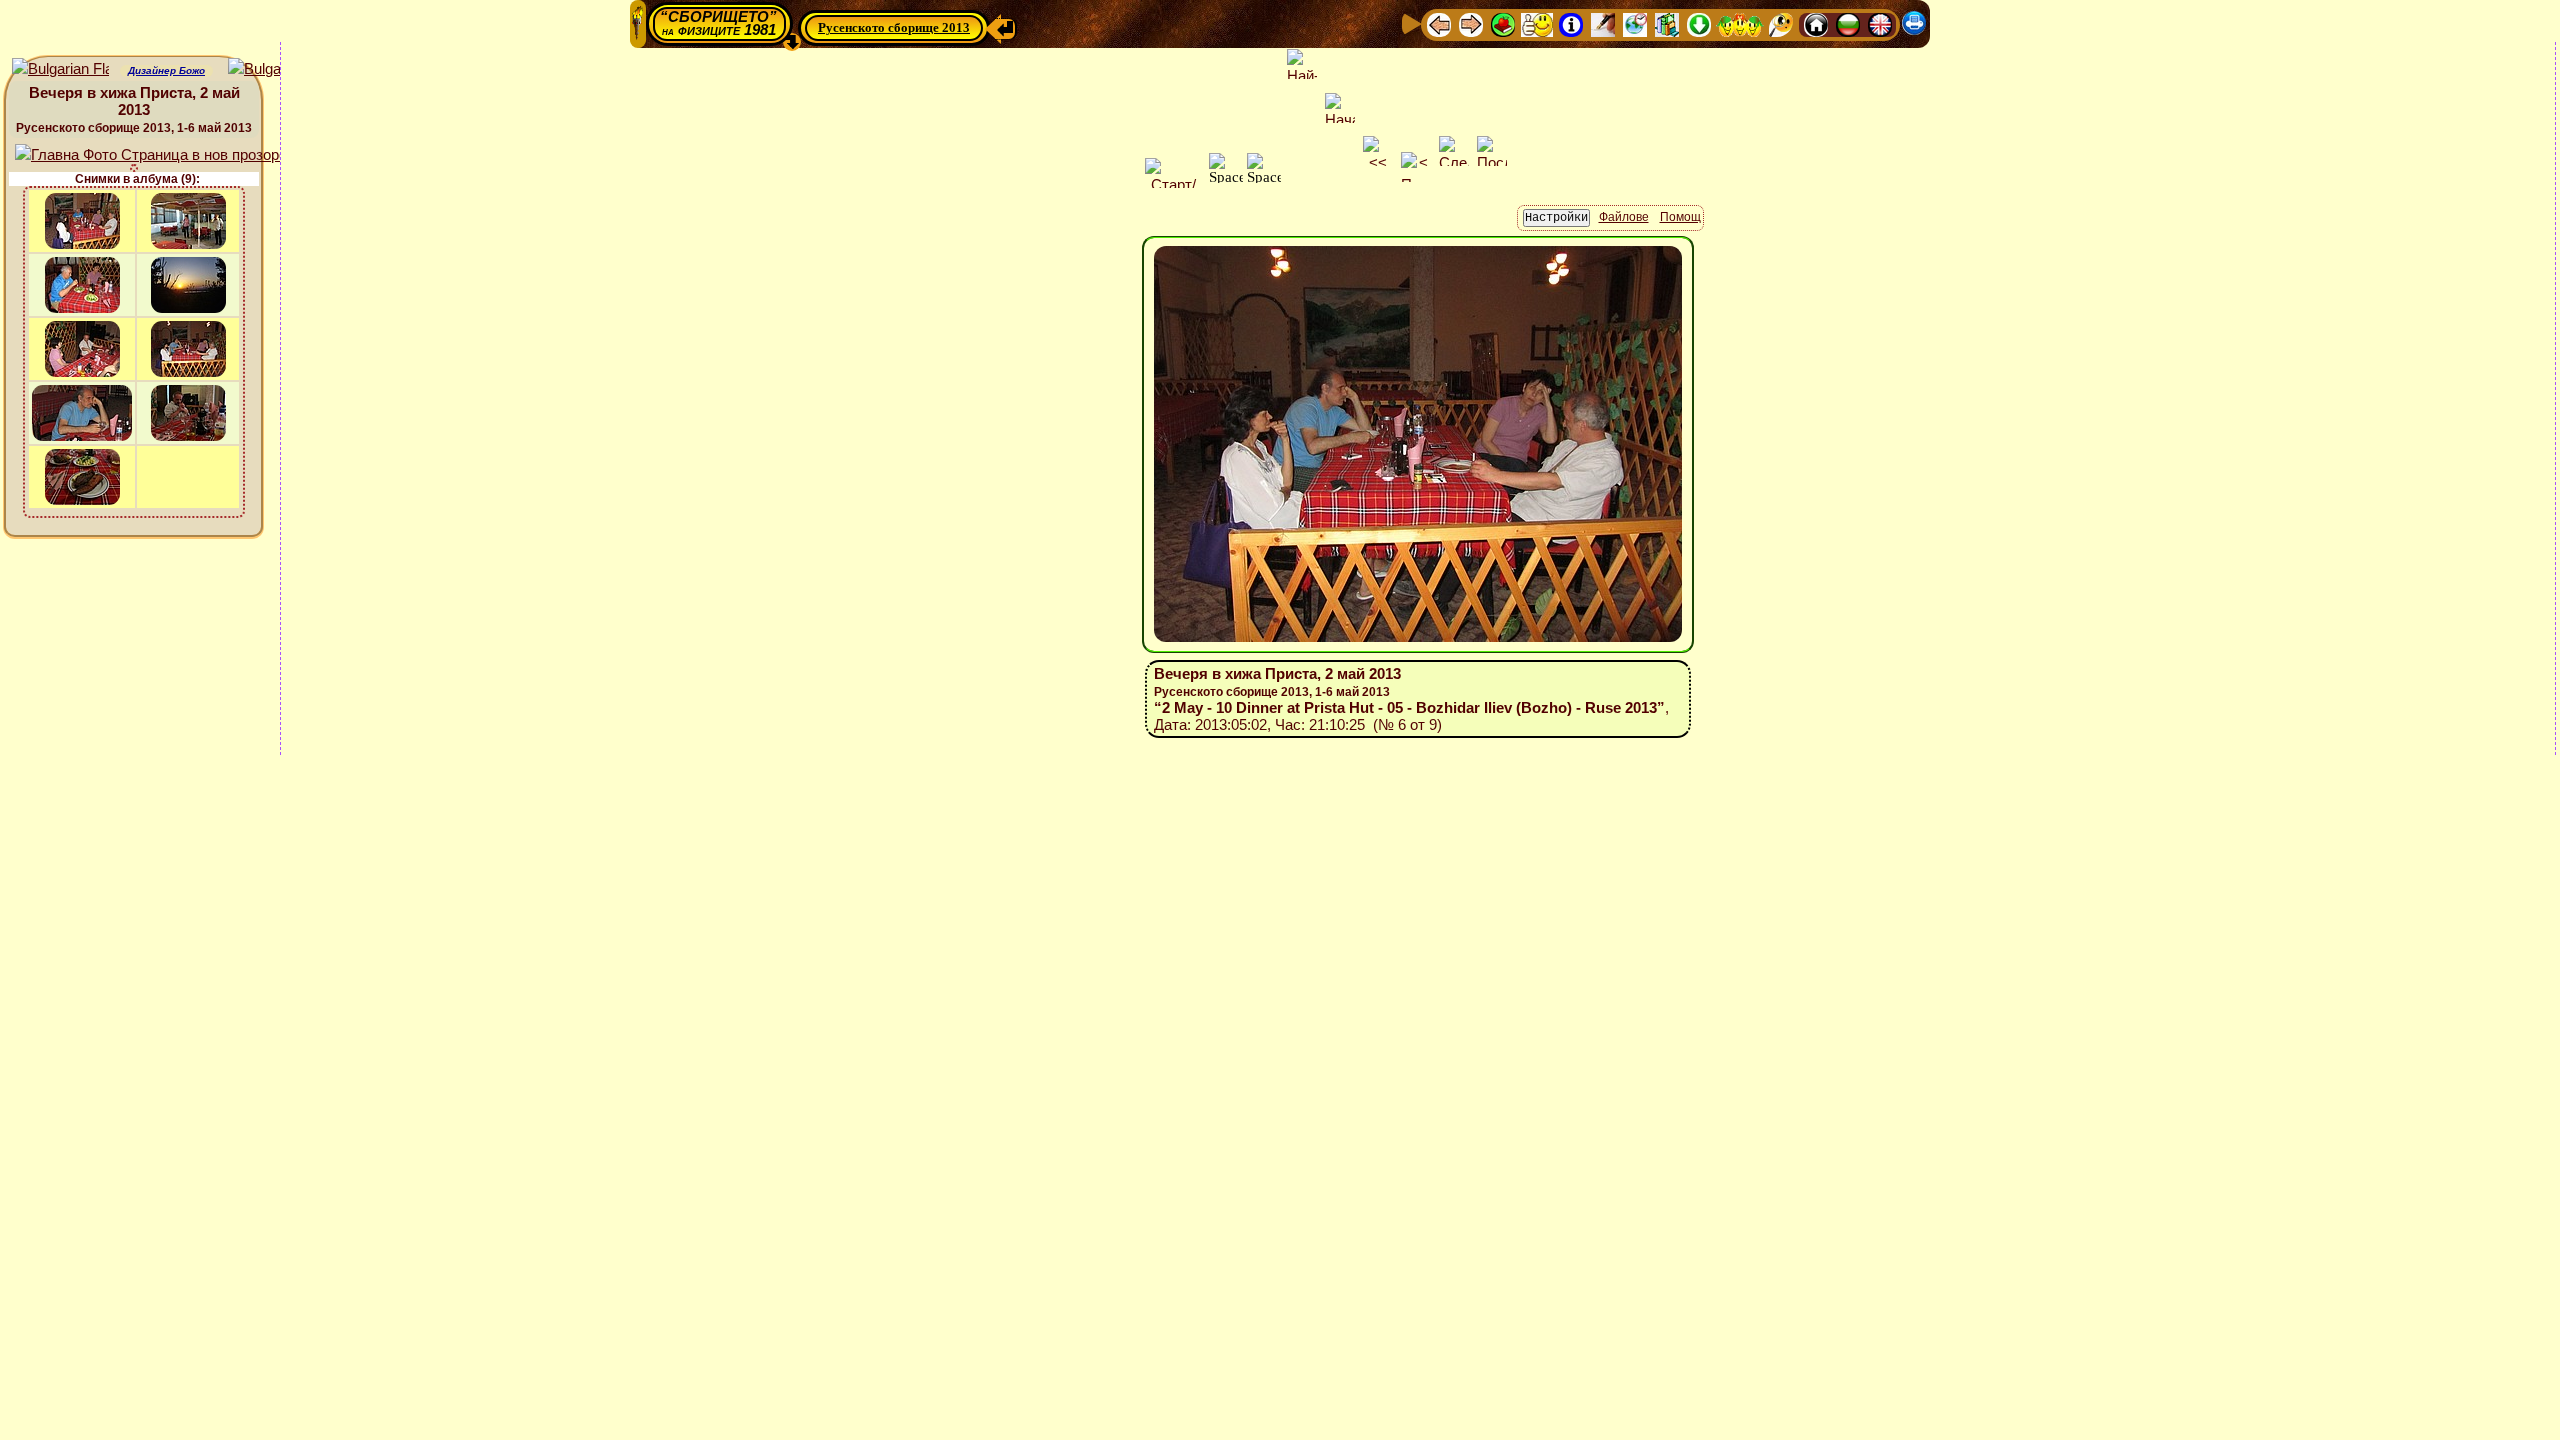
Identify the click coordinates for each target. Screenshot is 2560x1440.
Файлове (1624, 217)
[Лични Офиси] (1603, 23)
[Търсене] (1781, 23)
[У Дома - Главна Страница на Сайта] (1816, 23)
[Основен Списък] (1503, 23)
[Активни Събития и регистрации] (1635, 23)
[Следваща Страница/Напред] (1471, 23)
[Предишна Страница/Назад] (1439, 23)
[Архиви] (1667, 23)
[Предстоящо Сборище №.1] (1537, 23)
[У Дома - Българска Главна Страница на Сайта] (1848, 23)
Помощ (1680, 217)
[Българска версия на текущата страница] (276, 69)
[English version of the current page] (60, 69)
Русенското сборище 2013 (894, 27)
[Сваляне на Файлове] (1699, 23)
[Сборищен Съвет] (1740, 23)
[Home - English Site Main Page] (1880, 23)
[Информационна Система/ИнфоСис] (1571, 23)
